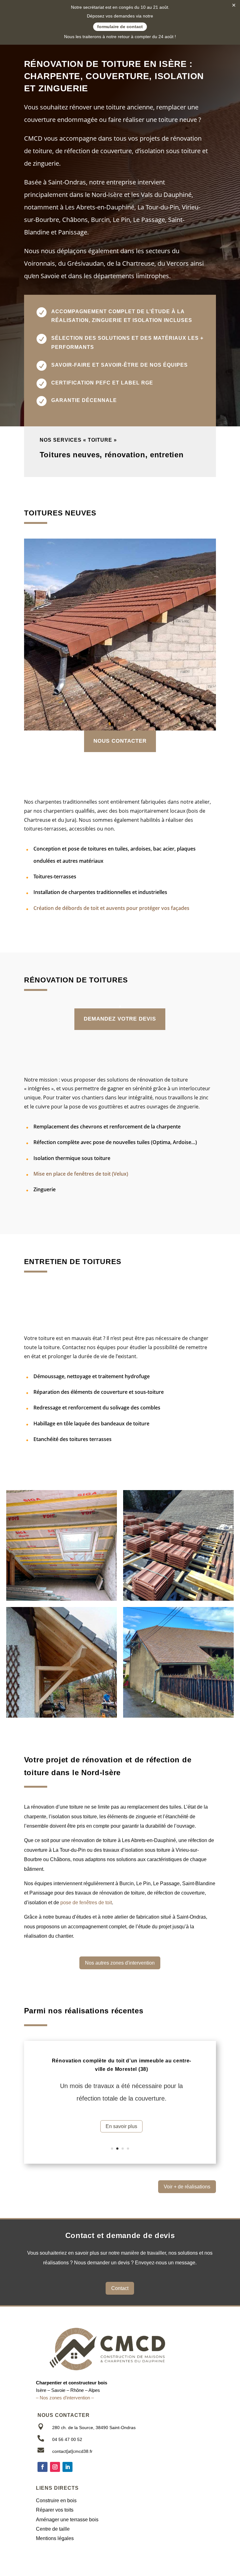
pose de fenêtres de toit (86, 1903)
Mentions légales (55, 2538)
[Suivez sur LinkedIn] (67, 2467)
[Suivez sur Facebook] (42, 2467)
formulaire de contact (120, 27)
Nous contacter (120, 741)
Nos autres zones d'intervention (120, 1963)
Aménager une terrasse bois (67, 2520)
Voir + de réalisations (187, 2187)
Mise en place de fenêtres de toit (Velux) (81, 1174)
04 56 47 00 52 (67, 2439)
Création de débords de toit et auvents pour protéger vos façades (111, 908)
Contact (120, 2288)
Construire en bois (56, 2501)
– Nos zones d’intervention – (65, 2398)
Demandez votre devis (120, 1019)
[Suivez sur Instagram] (55, 2467)
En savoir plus (121, 2126)
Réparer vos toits (55, 2510)
